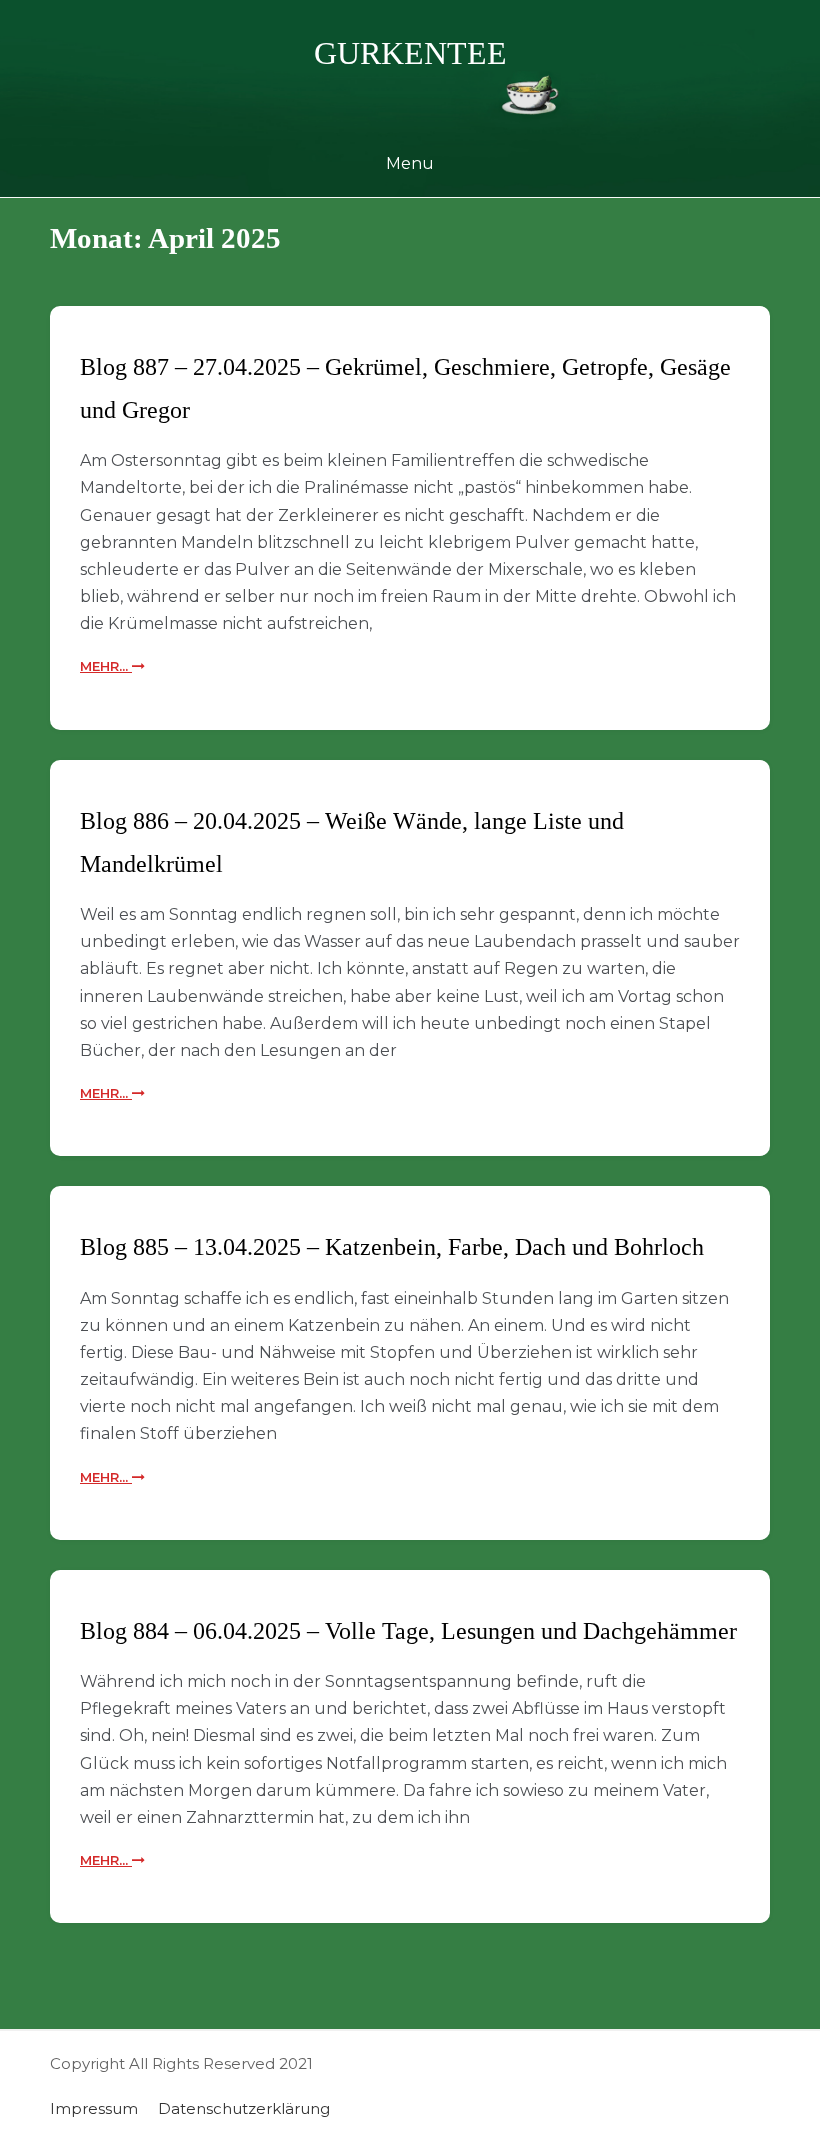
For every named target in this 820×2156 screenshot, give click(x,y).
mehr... (106, 666)
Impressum (94, 2108)
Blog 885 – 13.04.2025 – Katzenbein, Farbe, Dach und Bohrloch (392, 1247)
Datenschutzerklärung (244, 2108)
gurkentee (410, 53)
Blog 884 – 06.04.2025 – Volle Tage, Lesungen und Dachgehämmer (408, 1631)
